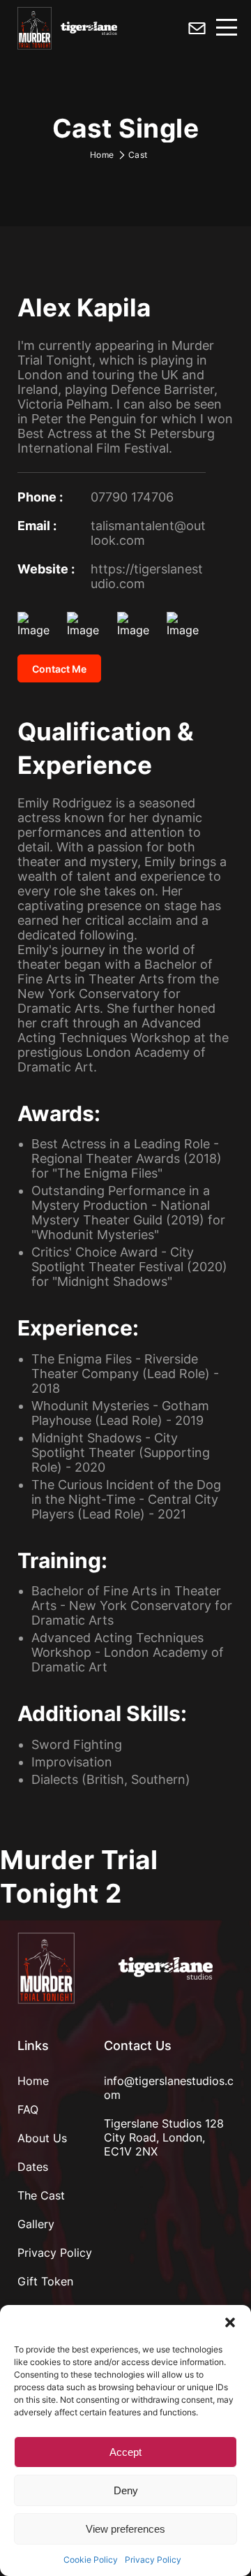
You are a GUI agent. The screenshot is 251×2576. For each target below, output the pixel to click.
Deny (126, 2490)
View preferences (125, 2529)
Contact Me (59, 669)
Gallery (36, 2224)
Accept (125, 2452)
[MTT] (35, 30)
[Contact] (197, 30)
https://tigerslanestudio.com (147, 576)
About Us (42, 2138)
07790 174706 (132, 497)
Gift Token (45, 2281)
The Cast (41, 2195)
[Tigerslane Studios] (166, 1968)
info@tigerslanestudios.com (169, 2088)
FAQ (28, 2109)
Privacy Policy (153, 2560)
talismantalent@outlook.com (148, 533)
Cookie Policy (91, 2560)
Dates (33, 2167)
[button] (230, 2322)
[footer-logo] (46, 1968)
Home (102, 155)
